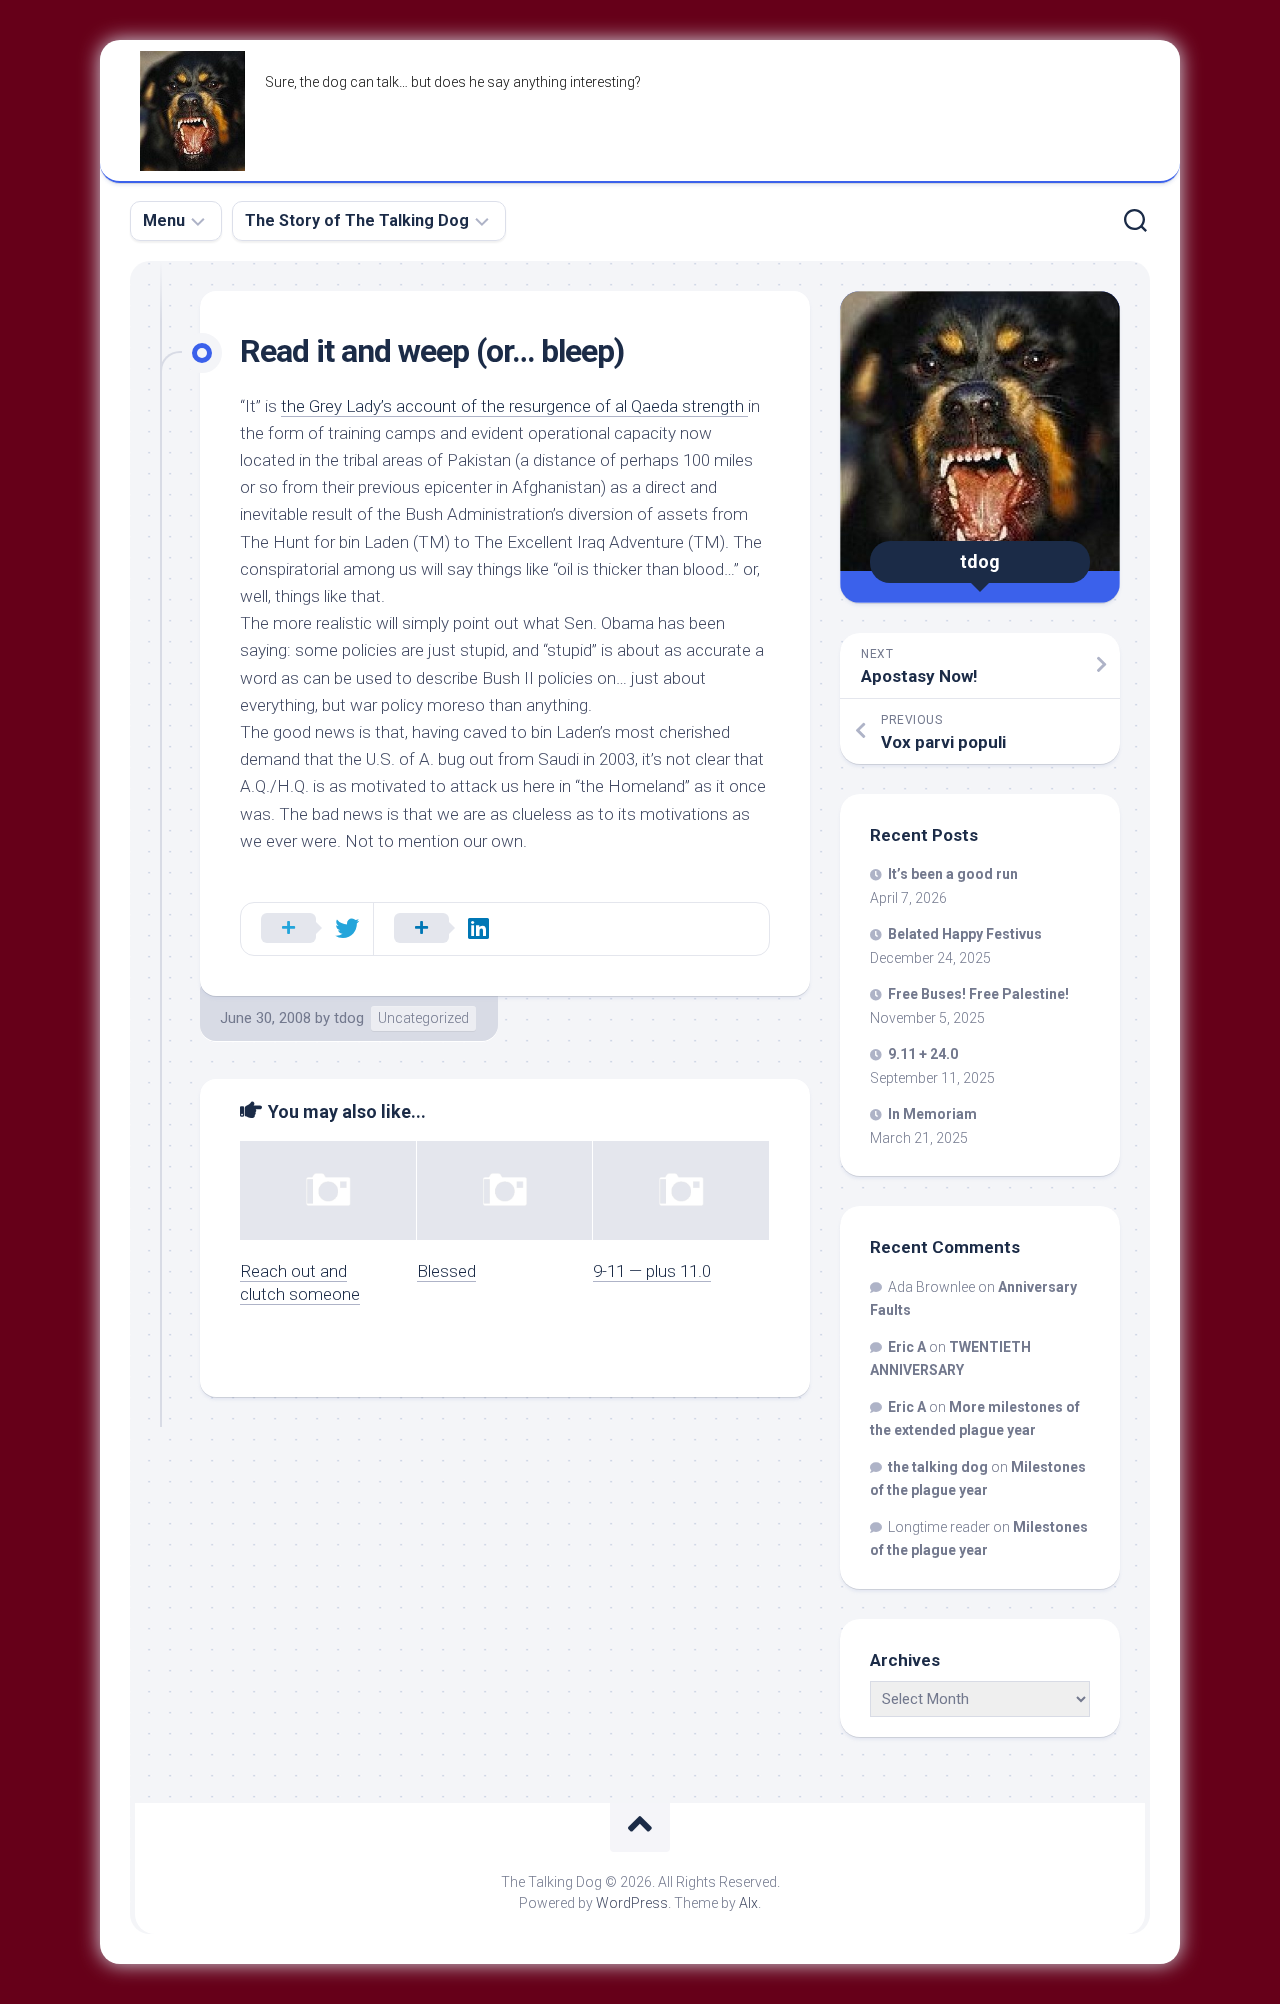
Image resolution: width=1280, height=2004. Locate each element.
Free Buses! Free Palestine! (978, 994)
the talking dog (938, 1467)
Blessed (446, 1271)
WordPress (632, 1903)
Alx (748, 1903)
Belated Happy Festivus (965, 934)
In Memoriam (932, 1114)
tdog (349, 1018)
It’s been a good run (953, 874)
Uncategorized (423, 1018)
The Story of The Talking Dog (357, 220)
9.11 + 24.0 (923, 1054)
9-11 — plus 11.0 (652, 1271)
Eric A (907, 1347)
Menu (164, 220)
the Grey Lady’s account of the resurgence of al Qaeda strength (514, 406)
